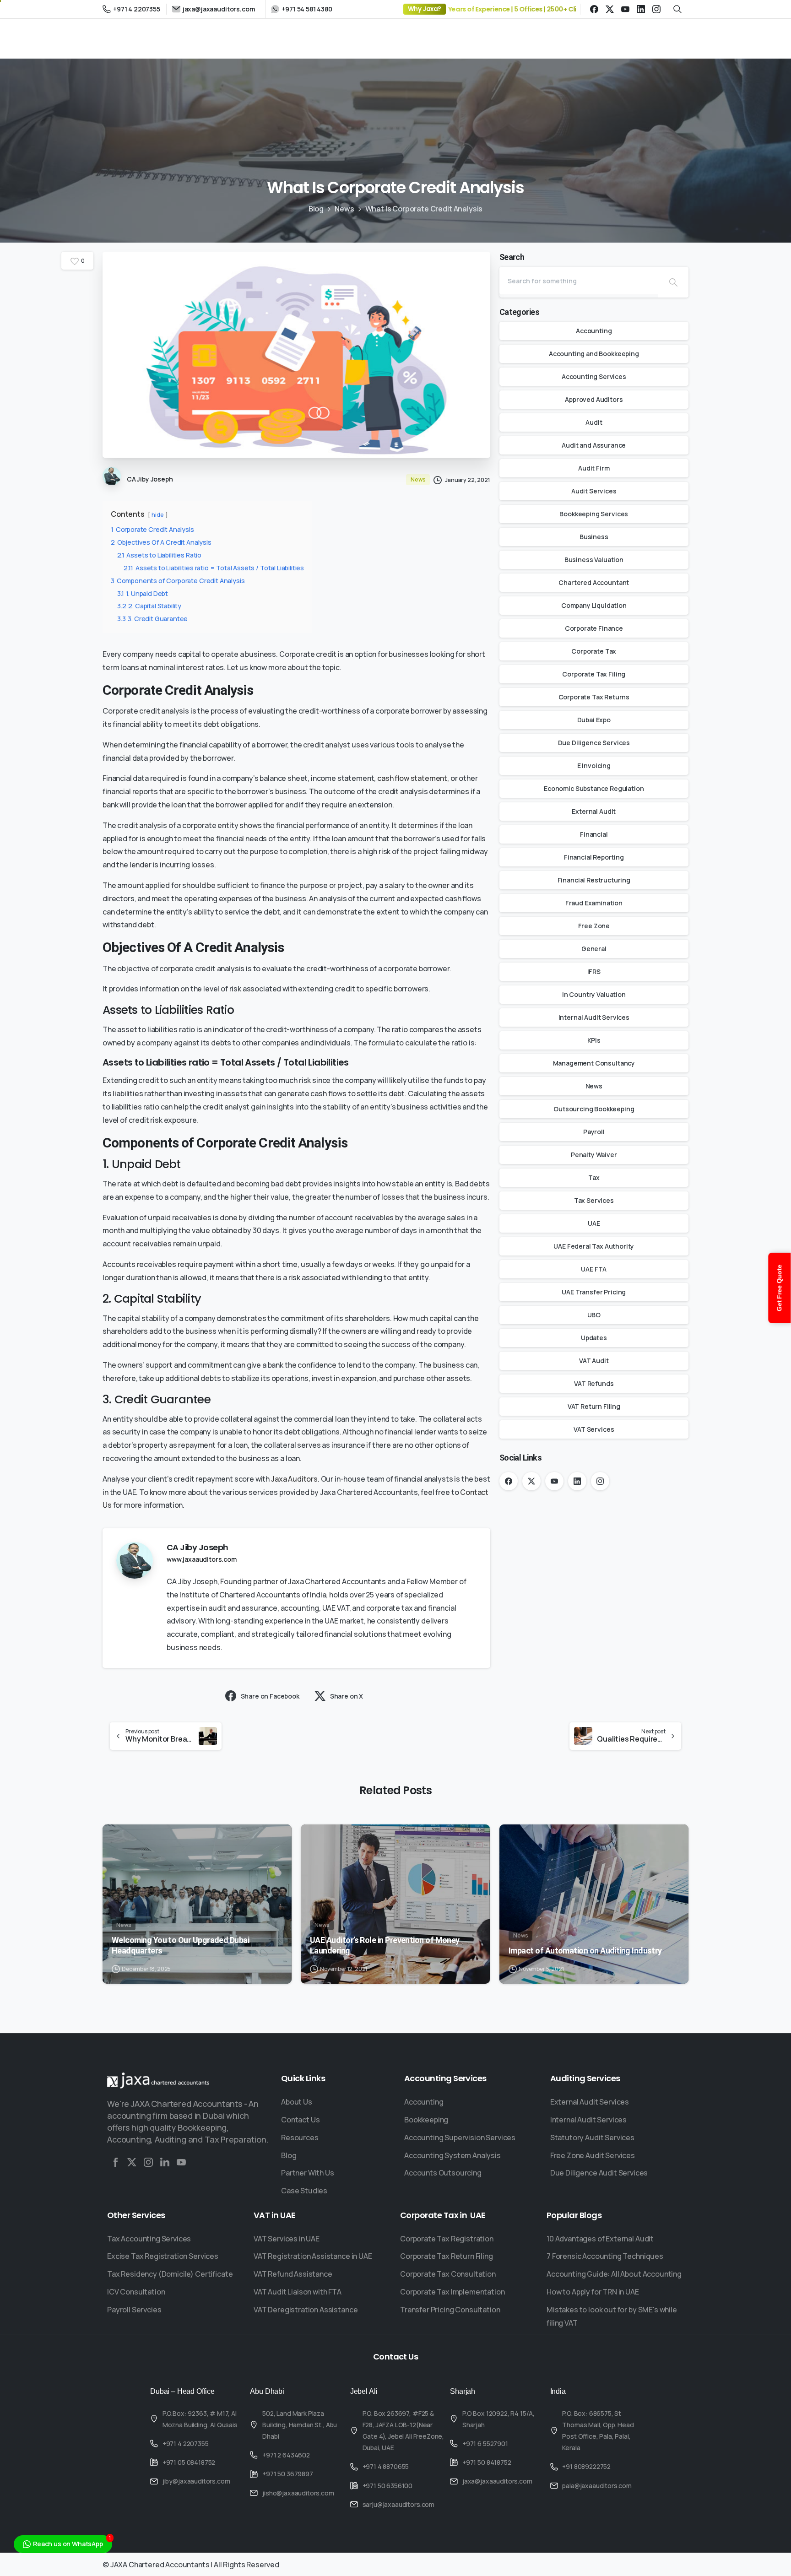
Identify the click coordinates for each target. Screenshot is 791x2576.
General (594, 949)
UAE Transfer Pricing (594, 1292)
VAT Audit (594, 1361)
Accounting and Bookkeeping (594, 354)
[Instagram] (656, 9)
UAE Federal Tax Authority (594, 1246)
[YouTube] (625, 9)
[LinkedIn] (641, 9)
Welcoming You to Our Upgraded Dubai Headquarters (180, 1945)
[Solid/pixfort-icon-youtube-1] (181, 2162)
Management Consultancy (594, 1063)
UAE (594, 1223)
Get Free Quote (780, 1288)
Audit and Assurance (594, 445)
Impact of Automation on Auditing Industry (585, 1951)
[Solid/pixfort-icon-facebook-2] (115, 2162)
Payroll (594, 1132)
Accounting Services (594, 376)
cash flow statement (412, 778)
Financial (594, 834)
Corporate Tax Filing (594, 674)
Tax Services (594, 1200)
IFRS (594, 971)
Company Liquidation (594, 605)
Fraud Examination (594, 903)
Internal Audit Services (594, 1017)
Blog (316, 209)
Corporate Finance (594, 628)
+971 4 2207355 (137, 9)
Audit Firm (594, 468)
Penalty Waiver (594, 1155)
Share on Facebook (270, 1696)
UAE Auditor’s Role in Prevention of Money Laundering (385, 1945)
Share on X (347, 1696)
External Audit (594, 811)
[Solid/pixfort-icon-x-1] (132, 2162)
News (344, 209)
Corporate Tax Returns (594, 697)
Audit (594, 422)
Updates (594, 1338)
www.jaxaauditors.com (202, 1559)
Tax (594, 1177)
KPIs (594, 1040)
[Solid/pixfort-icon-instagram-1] (148, 2162)
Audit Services (594, 491)
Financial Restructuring (594, 880)
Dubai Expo (594, 720)
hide (157, 514)
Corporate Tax (594, 651)
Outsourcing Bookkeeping (594, 1109)
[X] (610, 9)
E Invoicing (594, 766)
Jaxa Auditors (294, 1479)
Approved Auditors (594, 399)
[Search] (673, 282)
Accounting (594, 331)
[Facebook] (594, 9)
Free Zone (594, 926)
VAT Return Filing (594, 1406)
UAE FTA (594, 1269)
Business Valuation (594, 560)
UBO (594, 1315)
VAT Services (594, 1429)
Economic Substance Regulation (594, 788)
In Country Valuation (594, 994)
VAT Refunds (594, 1383)
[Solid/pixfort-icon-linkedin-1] (165, 2162)
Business (594, 537)
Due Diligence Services (594, 743)
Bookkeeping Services (594, 514)
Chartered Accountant (594, 582)
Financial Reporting (594, 857)
